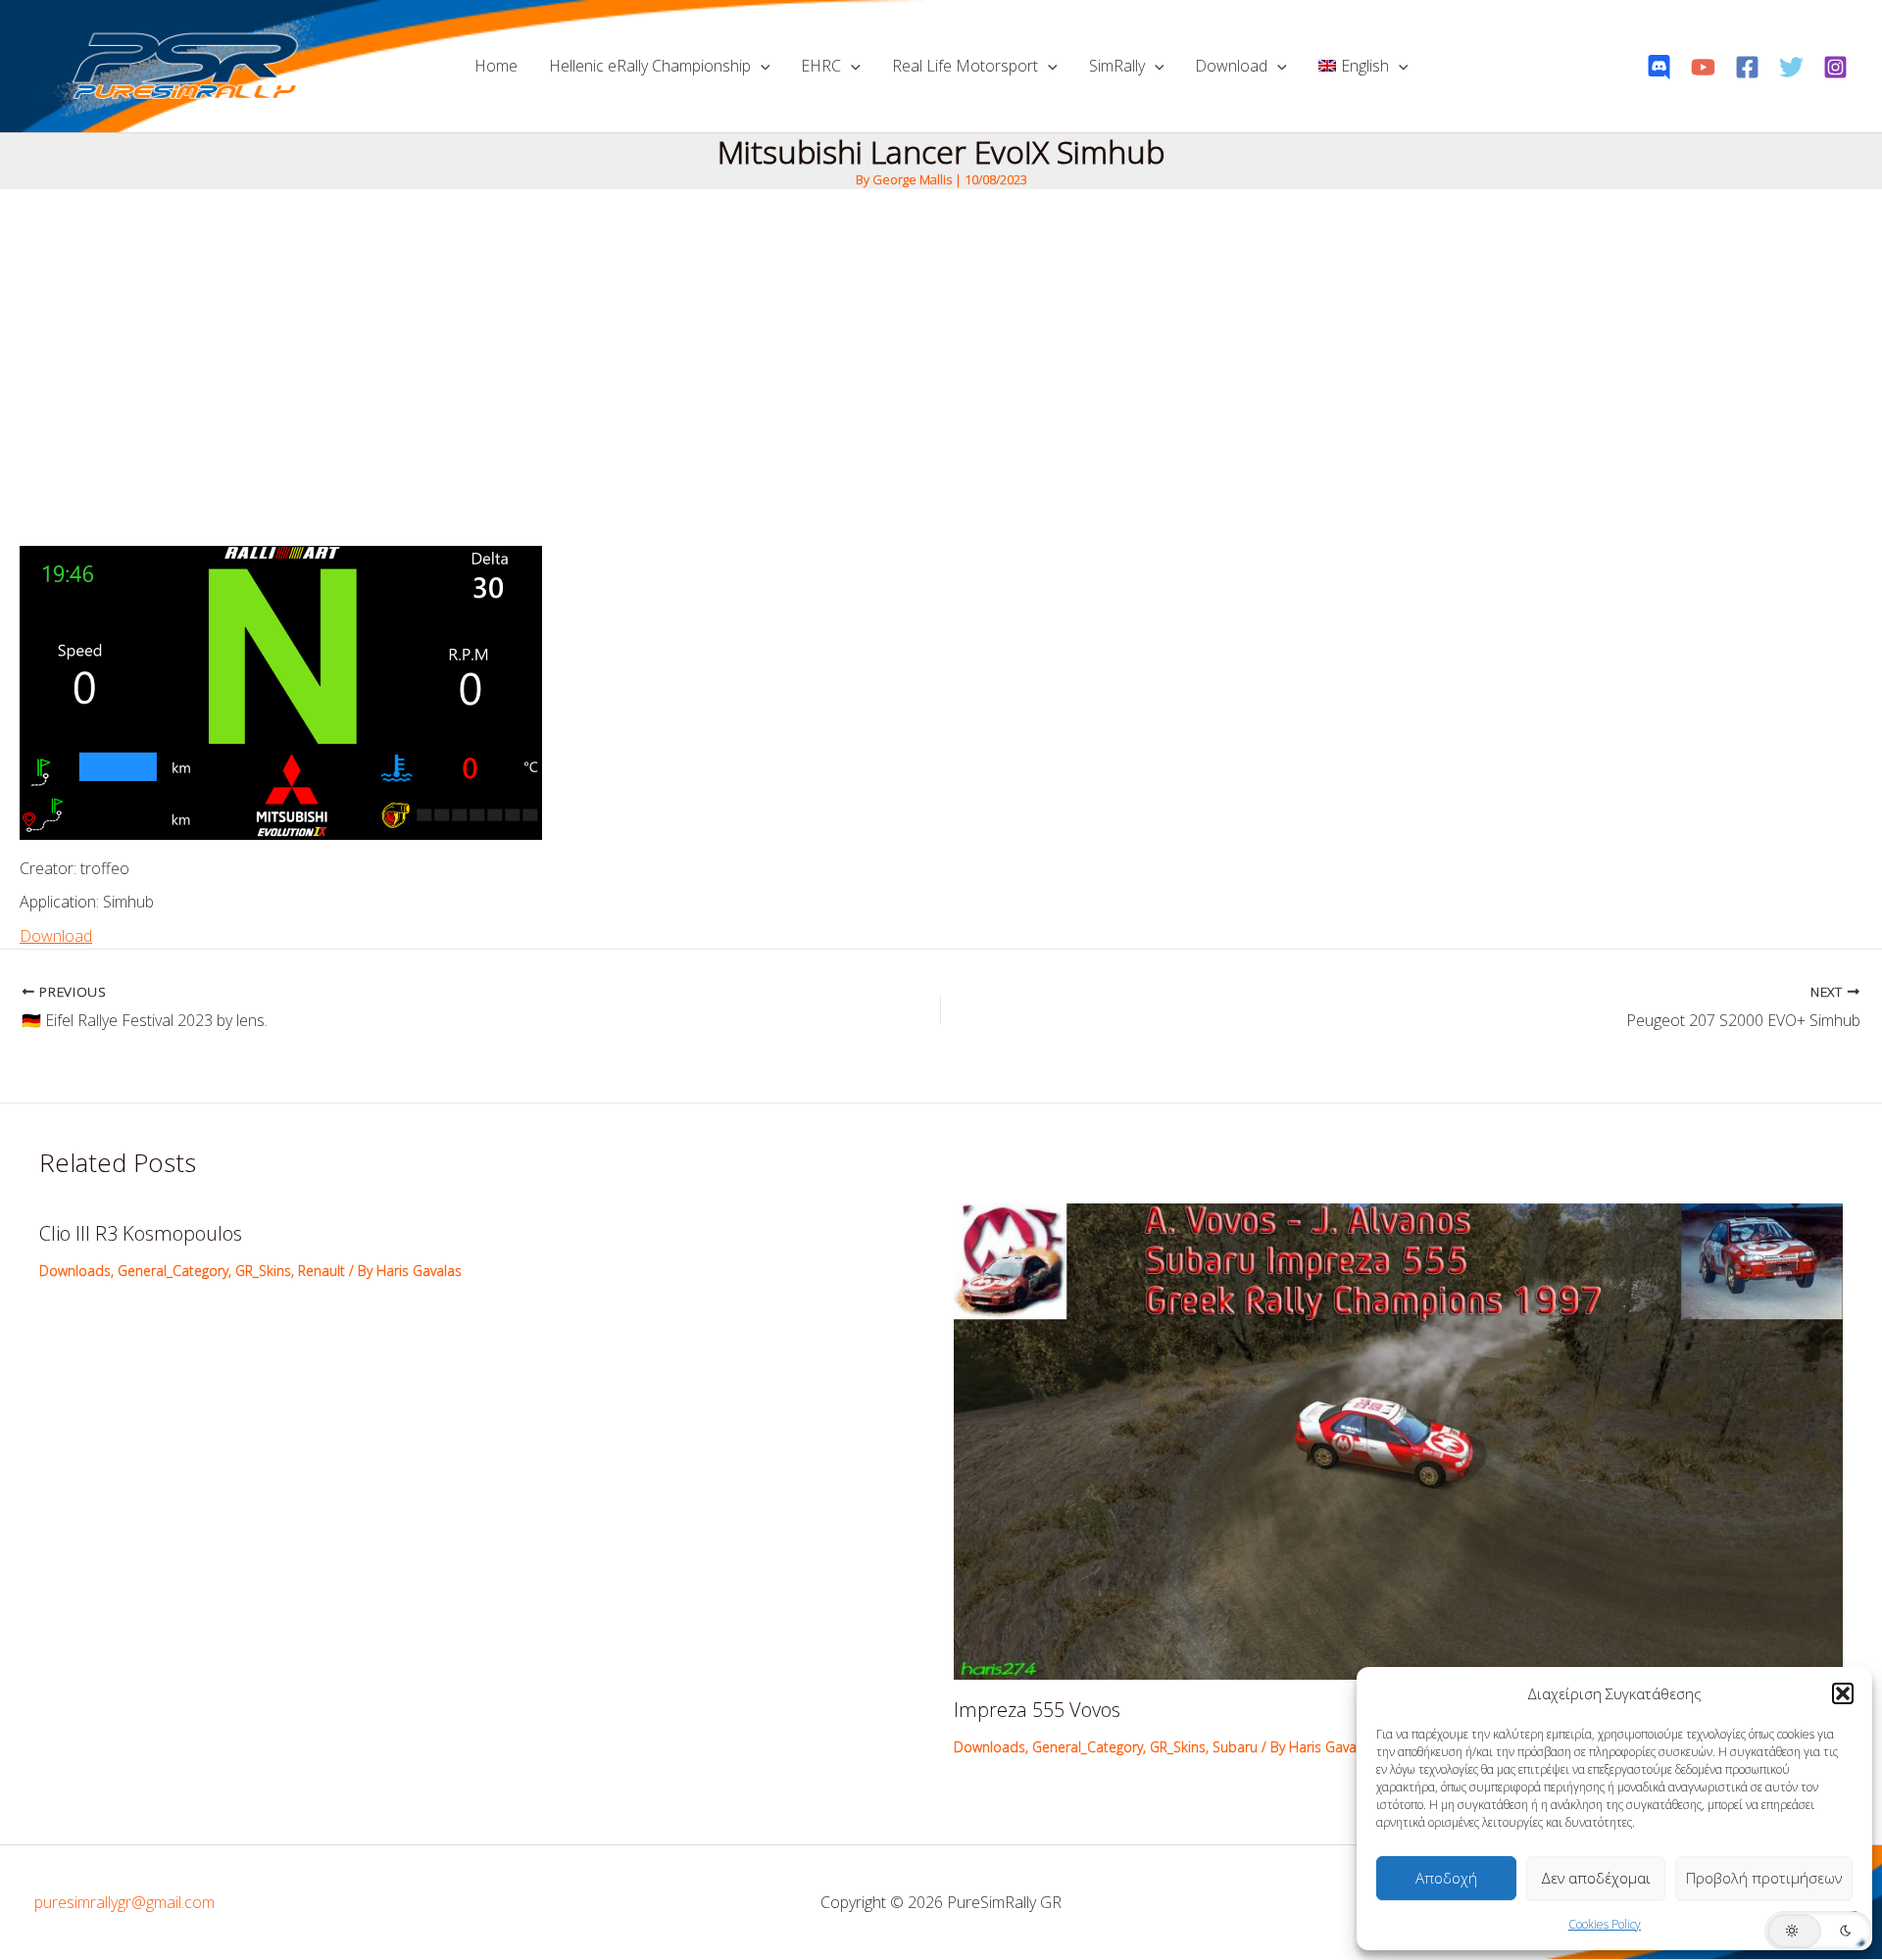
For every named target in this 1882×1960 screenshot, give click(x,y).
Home (496, 66)
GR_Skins (263, 1271)
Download (1231, 66)
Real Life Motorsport (965, 66)
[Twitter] (1791, 67)
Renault (322, 1271)
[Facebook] (1747, 67)
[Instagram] (1835, 67)
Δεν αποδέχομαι (1596, 1878)
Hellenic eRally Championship (650, 66)
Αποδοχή (1446, 1878)
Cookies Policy (1605, 1924)
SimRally (1117, 66)
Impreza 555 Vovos (1037, 1710)
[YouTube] (1703, 67)
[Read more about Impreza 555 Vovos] (1399, 1440)
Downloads (75, 1271)
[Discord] (1659, 67)
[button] (1843, 1693)
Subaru (1235, 1747)
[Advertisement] (941, 336)
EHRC (821, 66)
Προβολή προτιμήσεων (1764, 1878)
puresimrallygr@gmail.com (124, 1902)
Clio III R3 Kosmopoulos (141, 1233)
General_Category (173, 1271)
